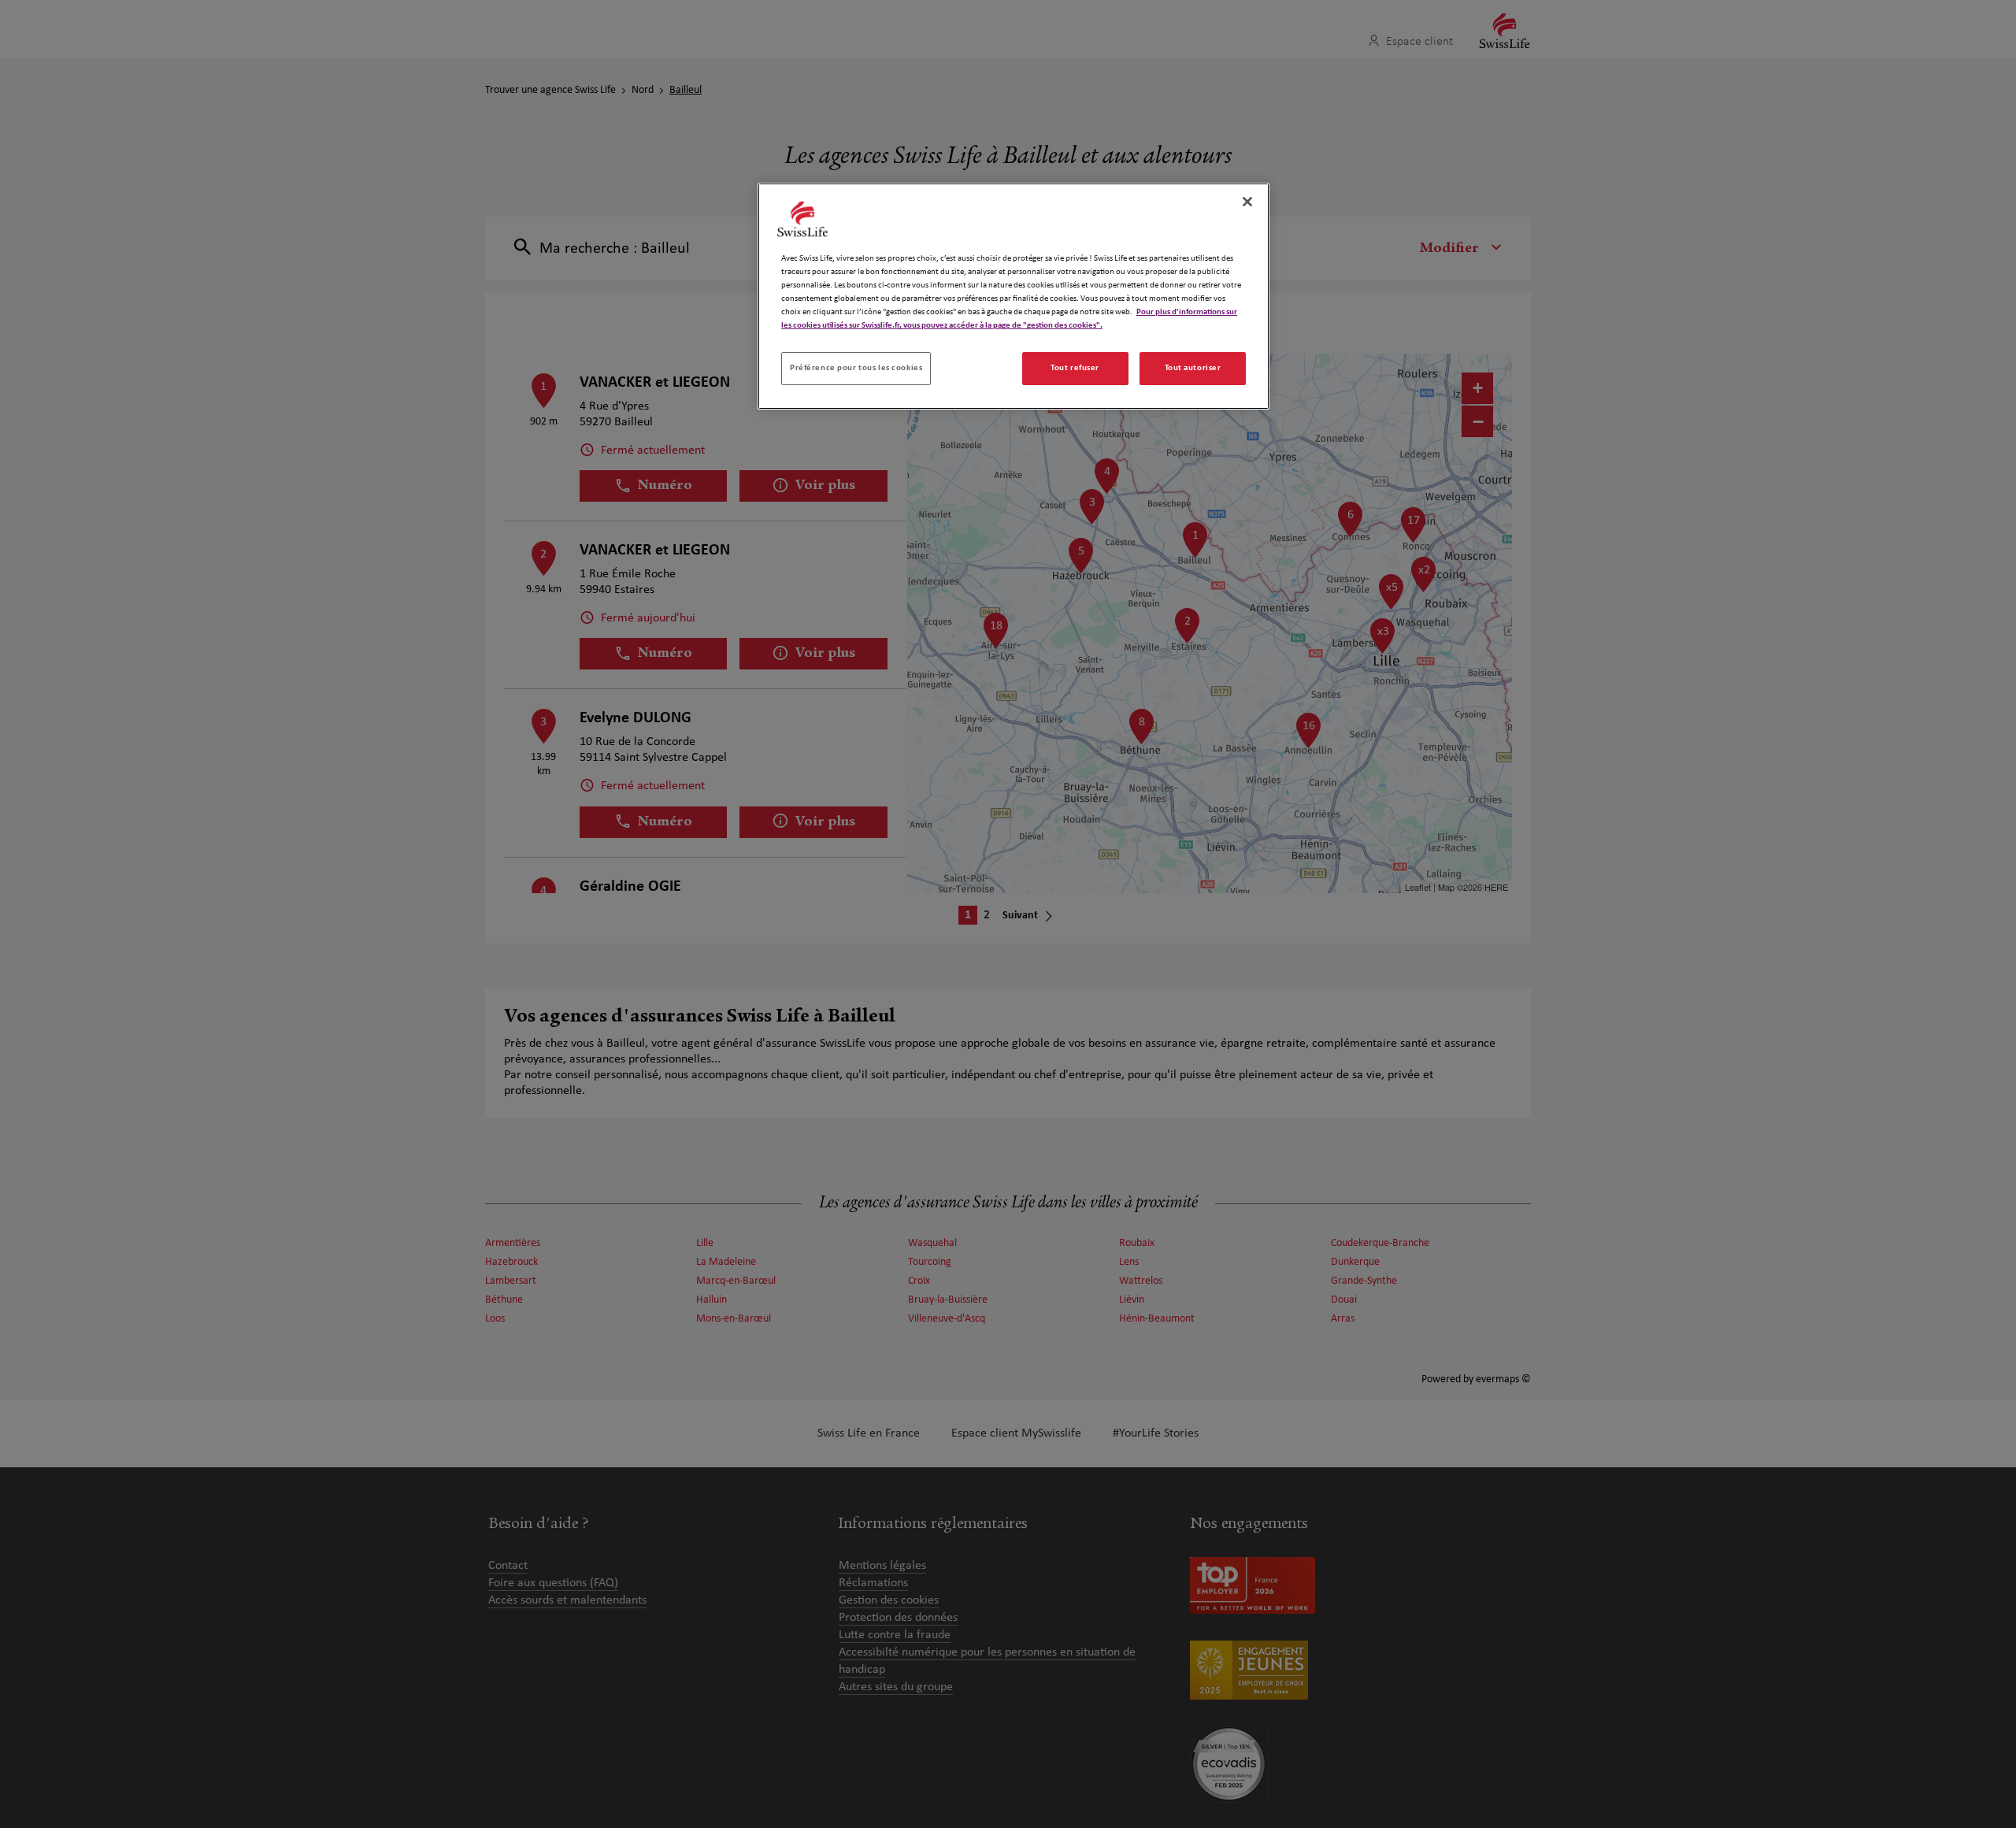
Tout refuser (1075, 368)
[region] (1014, 296)
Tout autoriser (1193, 368)
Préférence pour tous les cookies (856, 368)
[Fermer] (1247, 202)
